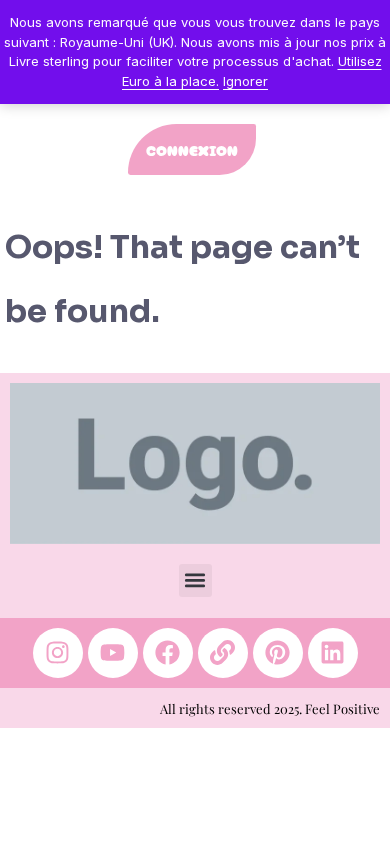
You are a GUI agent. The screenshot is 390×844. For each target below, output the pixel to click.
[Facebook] (168, 653)
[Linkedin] (333, 653)
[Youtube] (113, 653)
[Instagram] (58, 653)
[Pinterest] (278, 653)
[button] (195, 580)
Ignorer (245, 81)
